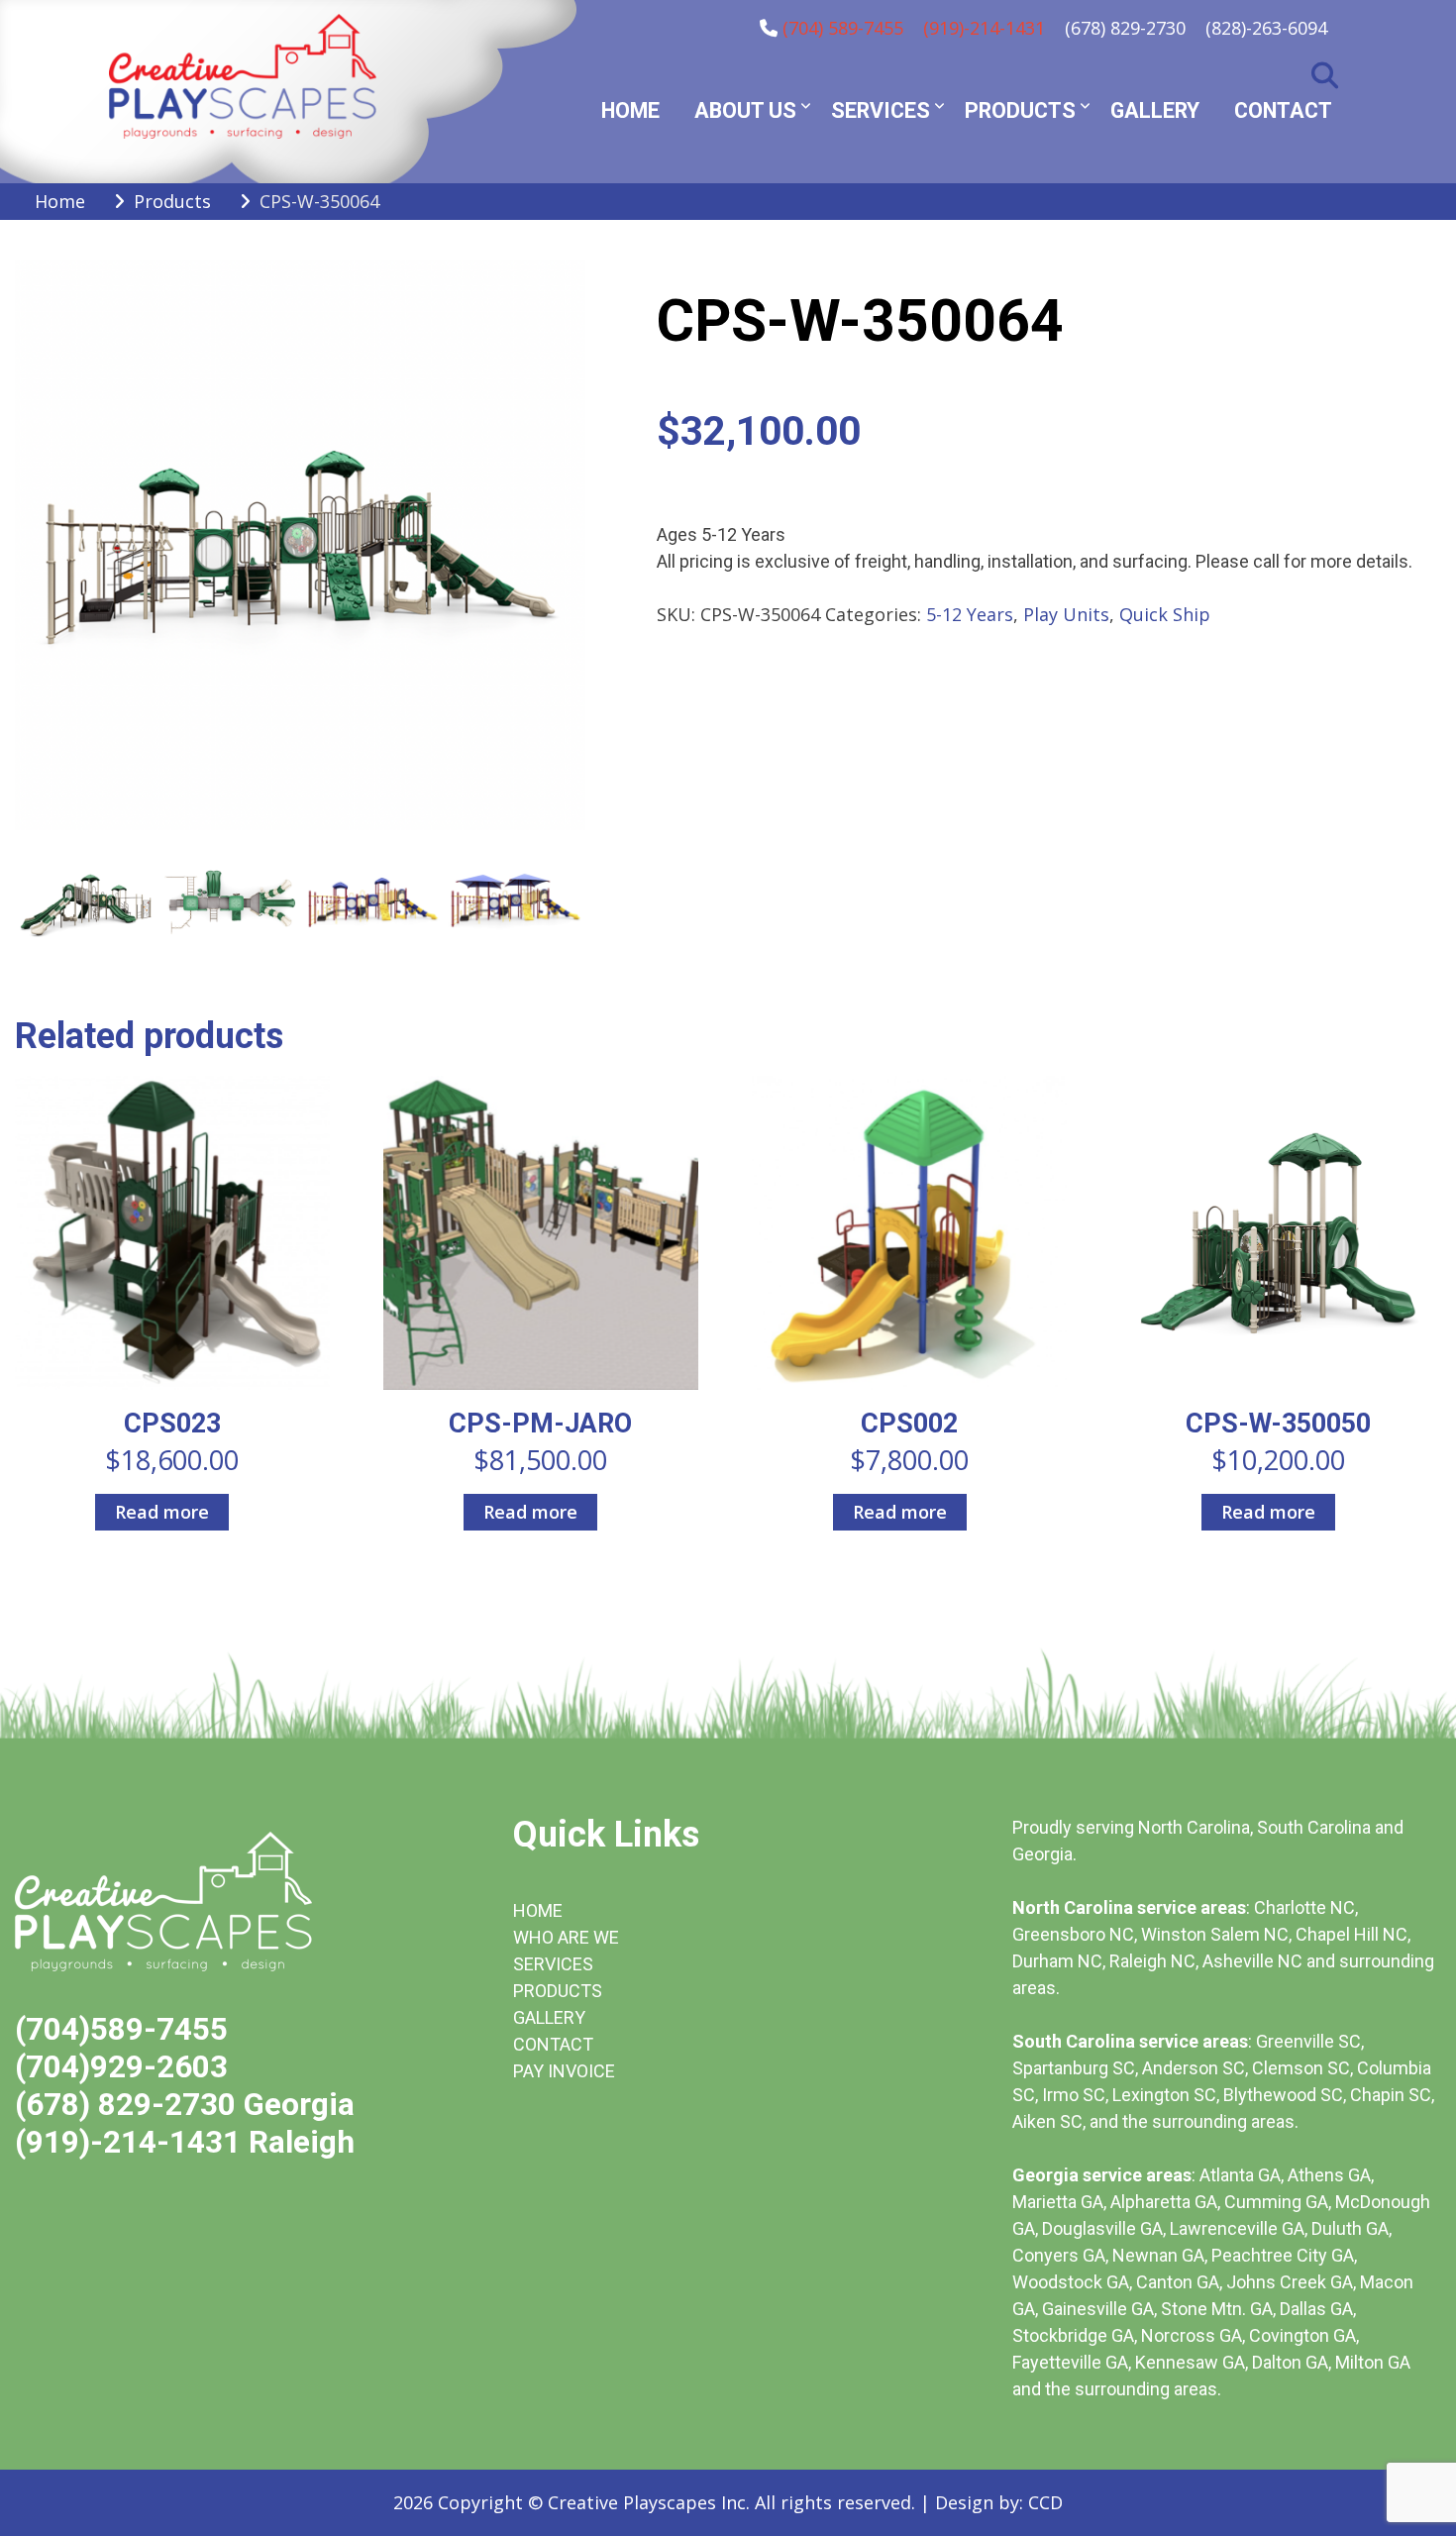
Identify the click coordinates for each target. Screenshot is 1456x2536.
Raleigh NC (1152, 1961)
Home (630, 110)
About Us (745, 110)
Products (1020, 110)
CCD (1045, 2502)
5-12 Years (970, 614)
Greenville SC (1308, 2041)
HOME (538, 1910)
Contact (1283, 110)
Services (881, 110)
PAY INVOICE (564, 2071)
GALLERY (549, 2017)
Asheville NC (1252, 1961)
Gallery (1155, 110)
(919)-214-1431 (984, 28)
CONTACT (553, 2044)
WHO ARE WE (566, 1937)
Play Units (1066, 614)
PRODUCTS (558, 1991)
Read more (162, 1512)
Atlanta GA (1240, 2175)
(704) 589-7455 (843, 28)
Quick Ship (1165, 614)
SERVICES (553, 1964)
